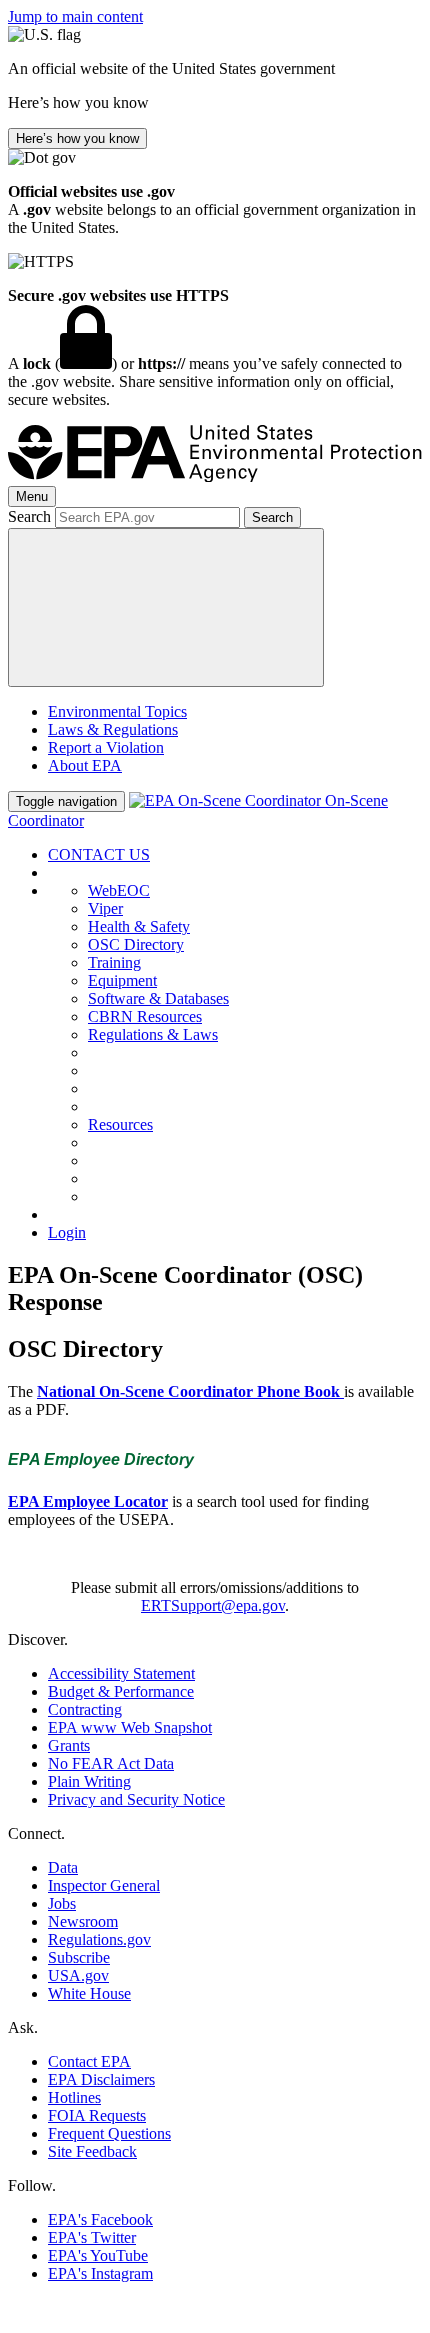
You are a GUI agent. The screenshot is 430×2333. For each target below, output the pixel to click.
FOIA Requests (97, 2115)
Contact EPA (89, 2061)
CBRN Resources (145, 1016)
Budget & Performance (121, 1691)
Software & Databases (158, 998)
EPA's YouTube (98, 2255)
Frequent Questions (109, 2133)
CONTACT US (99, 854)
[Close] (166, 607)
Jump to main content (75, 16)
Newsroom (83, 1921)
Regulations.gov (99, 1939)
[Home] (215, 476)
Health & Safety (139, 926)
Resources (120, 1124)
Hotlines (74, 2097)
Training (114, 962)
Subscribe (79, 1957)
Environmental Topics (117, 711)
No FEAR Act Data (111, 1763)
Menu (32, 496)
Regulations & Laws (153, 1034)
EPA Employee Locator (88, 1501)
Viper (105, 908)
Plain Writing (89, 1781)
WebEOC (119, 890)
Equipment (122, 980)
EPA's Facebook (100, 2219)
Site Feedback (92, 2151)
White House (89, 1993)
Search (29, 516)
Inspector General (104, 1885)
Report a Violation (106, 747)
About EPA (85, 765)
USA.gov (78, 1975)
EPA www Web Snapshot (130, 1727)
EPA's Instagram (100, 2273)
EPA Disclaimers (101, 2079)
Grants (69, 1745)
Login (67, 1232)
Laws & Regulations (113, 729)
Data (63, 1867)
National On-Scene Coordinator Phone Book (190, 1391)
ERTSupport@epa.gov (213, 1605)
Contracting (85, 1709)
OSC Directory (136, 944)
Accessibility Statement (121, 1673)
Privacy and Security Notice (136, 1799)
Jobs (62, 1903)
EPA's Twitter (92, 2237)
